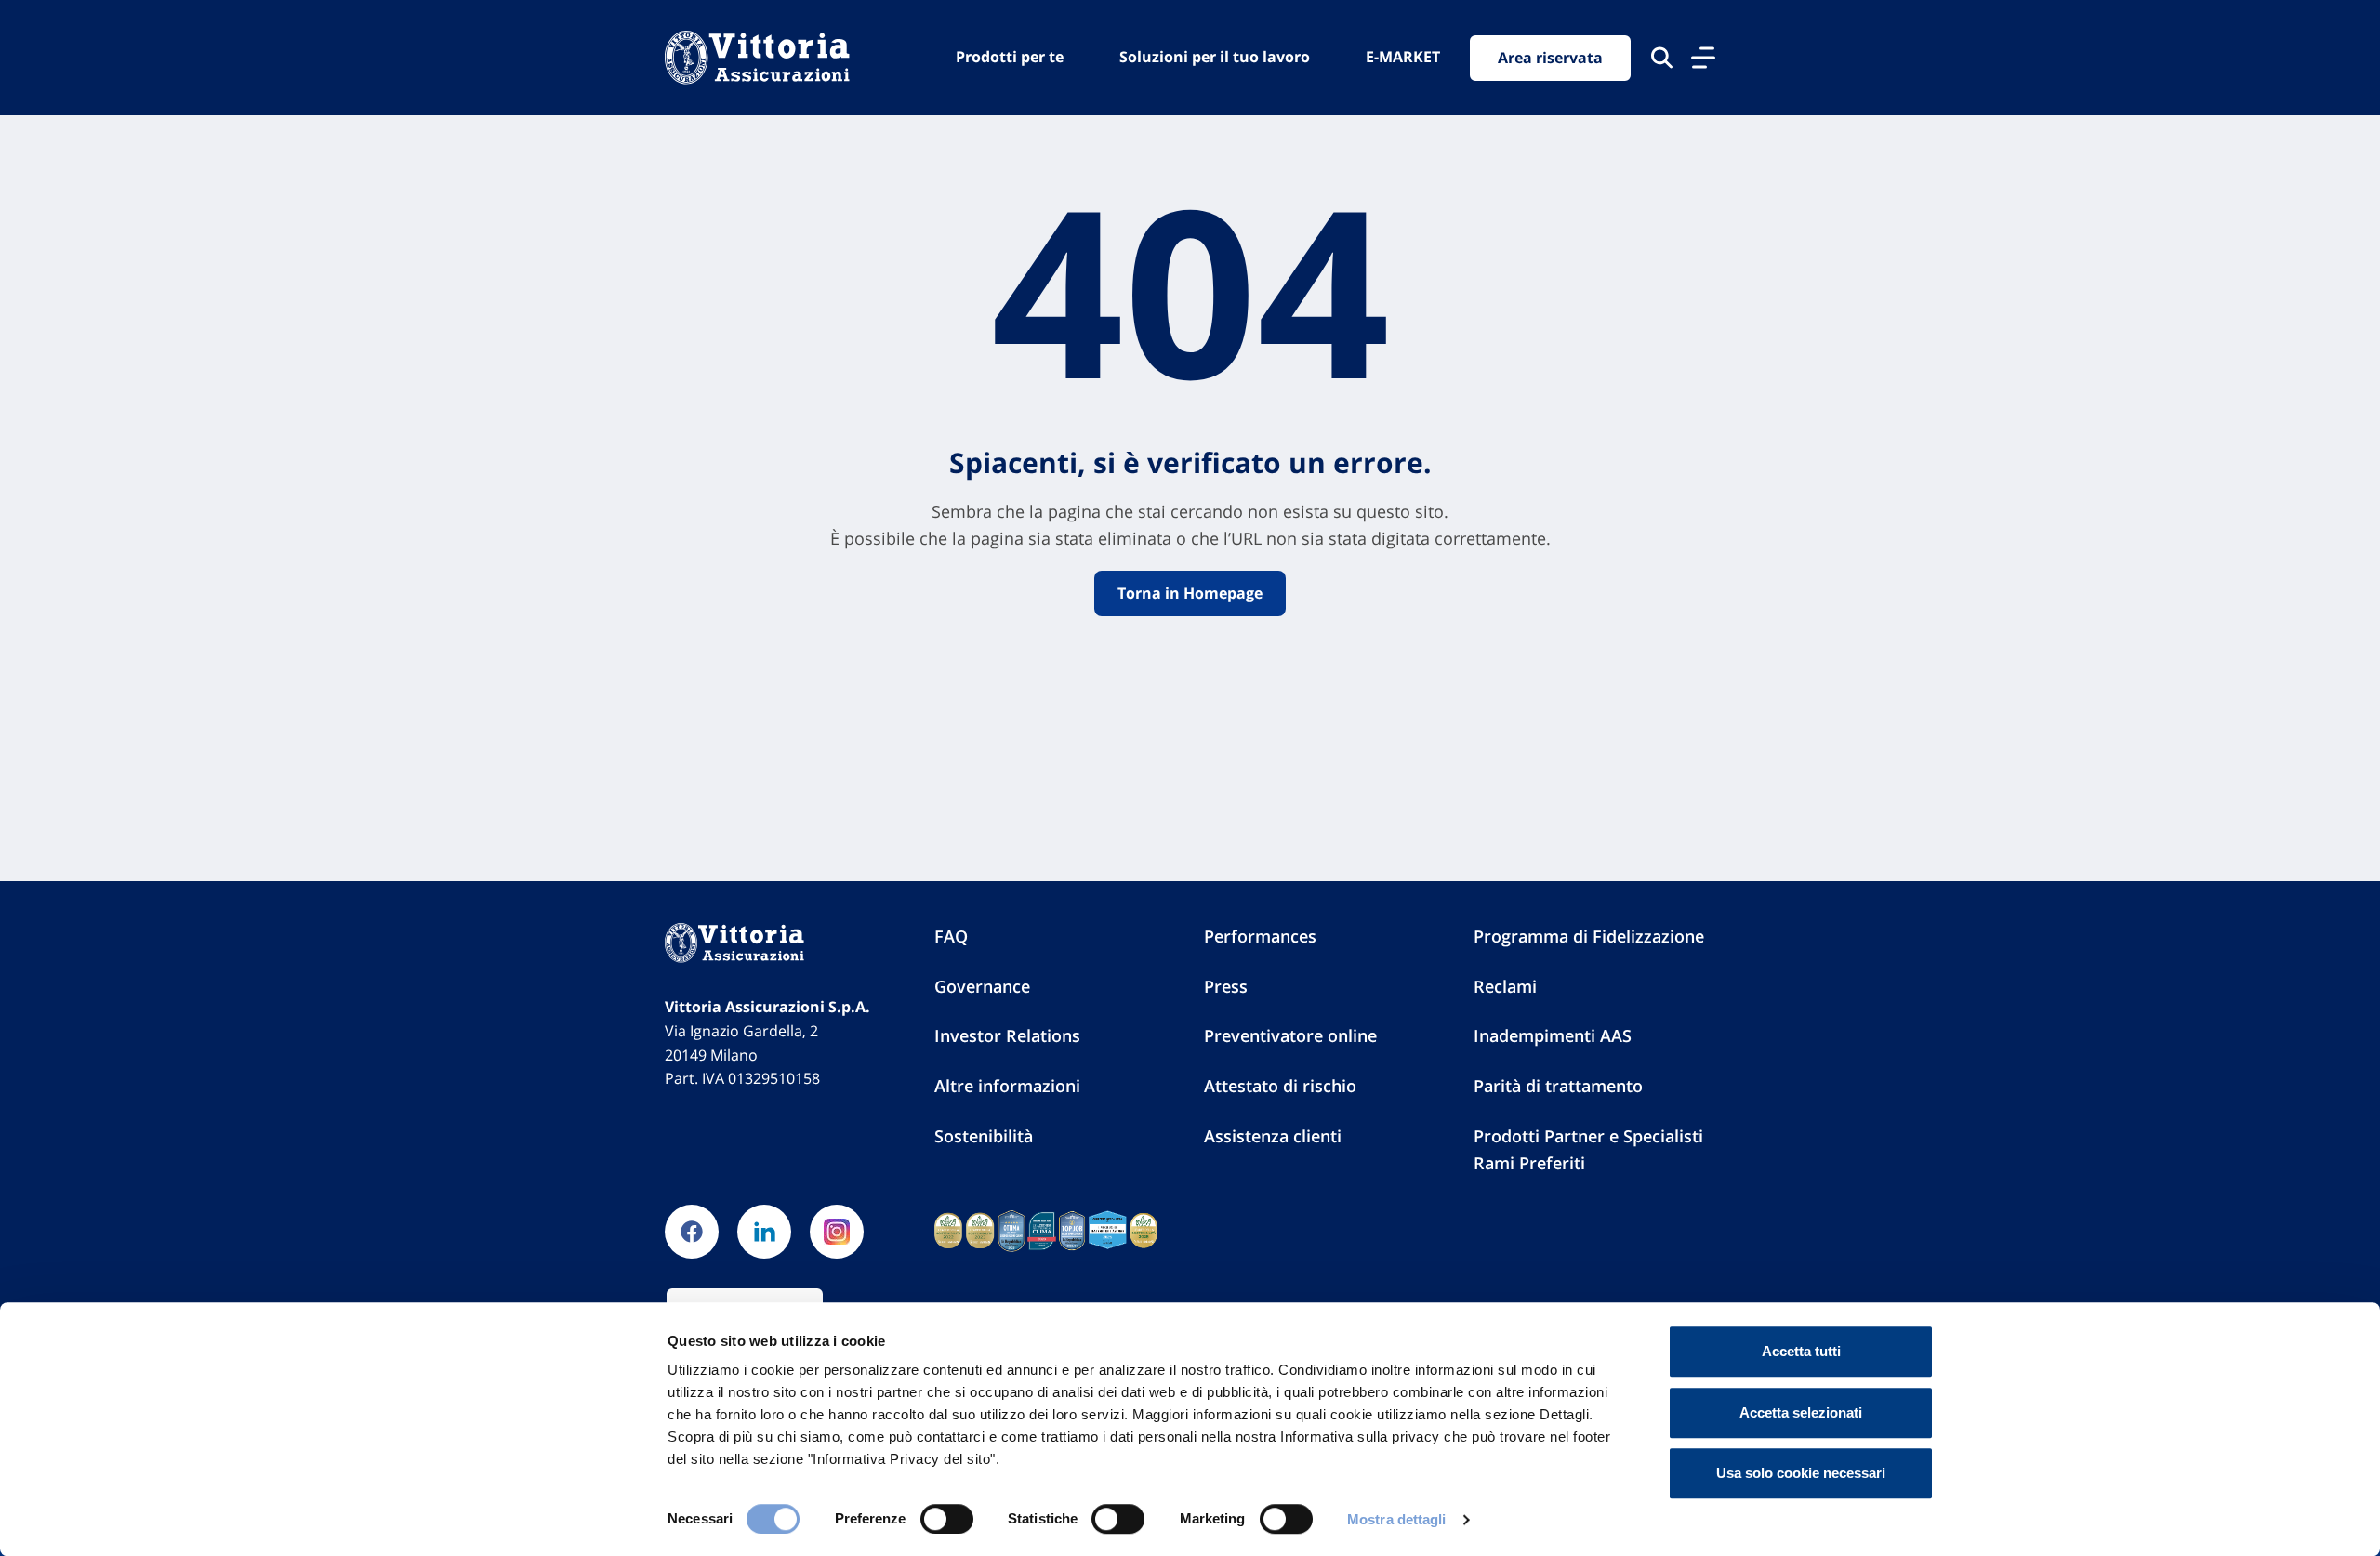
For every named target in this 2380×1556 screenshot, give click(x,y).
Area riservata (1550, 58)
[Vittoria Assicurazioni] (757, 58)
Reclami (1505, 986)
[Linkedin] (764, 1232)
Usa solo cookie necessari (1801, 1473)
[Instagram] (837, 1232)
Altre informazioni (1007, 1086)
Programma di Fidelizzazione (1589, 936)
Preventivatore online (1290, 1035)
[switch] (947, 1519)
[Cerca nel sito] (1662, 58)
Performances (1260, 936)
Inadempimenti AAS (1553, 1035)
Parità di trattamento (1558, 1086)
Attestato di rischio (1280, 1086)
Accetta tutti (1801, 1351)
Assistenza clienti (1273, 1136)
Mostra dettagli (1397, 1519)
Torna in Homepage (1190, 593)
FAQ (951, 936)
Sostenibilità (984, 1136)
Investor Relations (1007, 1035)
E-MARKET (1403, 57)
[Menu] (1703, 58)
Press (1226, 986)
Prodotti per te (1010, 57)
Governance (982, 986)
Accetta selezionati (1801, 1412)
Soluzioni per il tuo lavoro (1215, 57)
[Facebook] (692, 1232)
